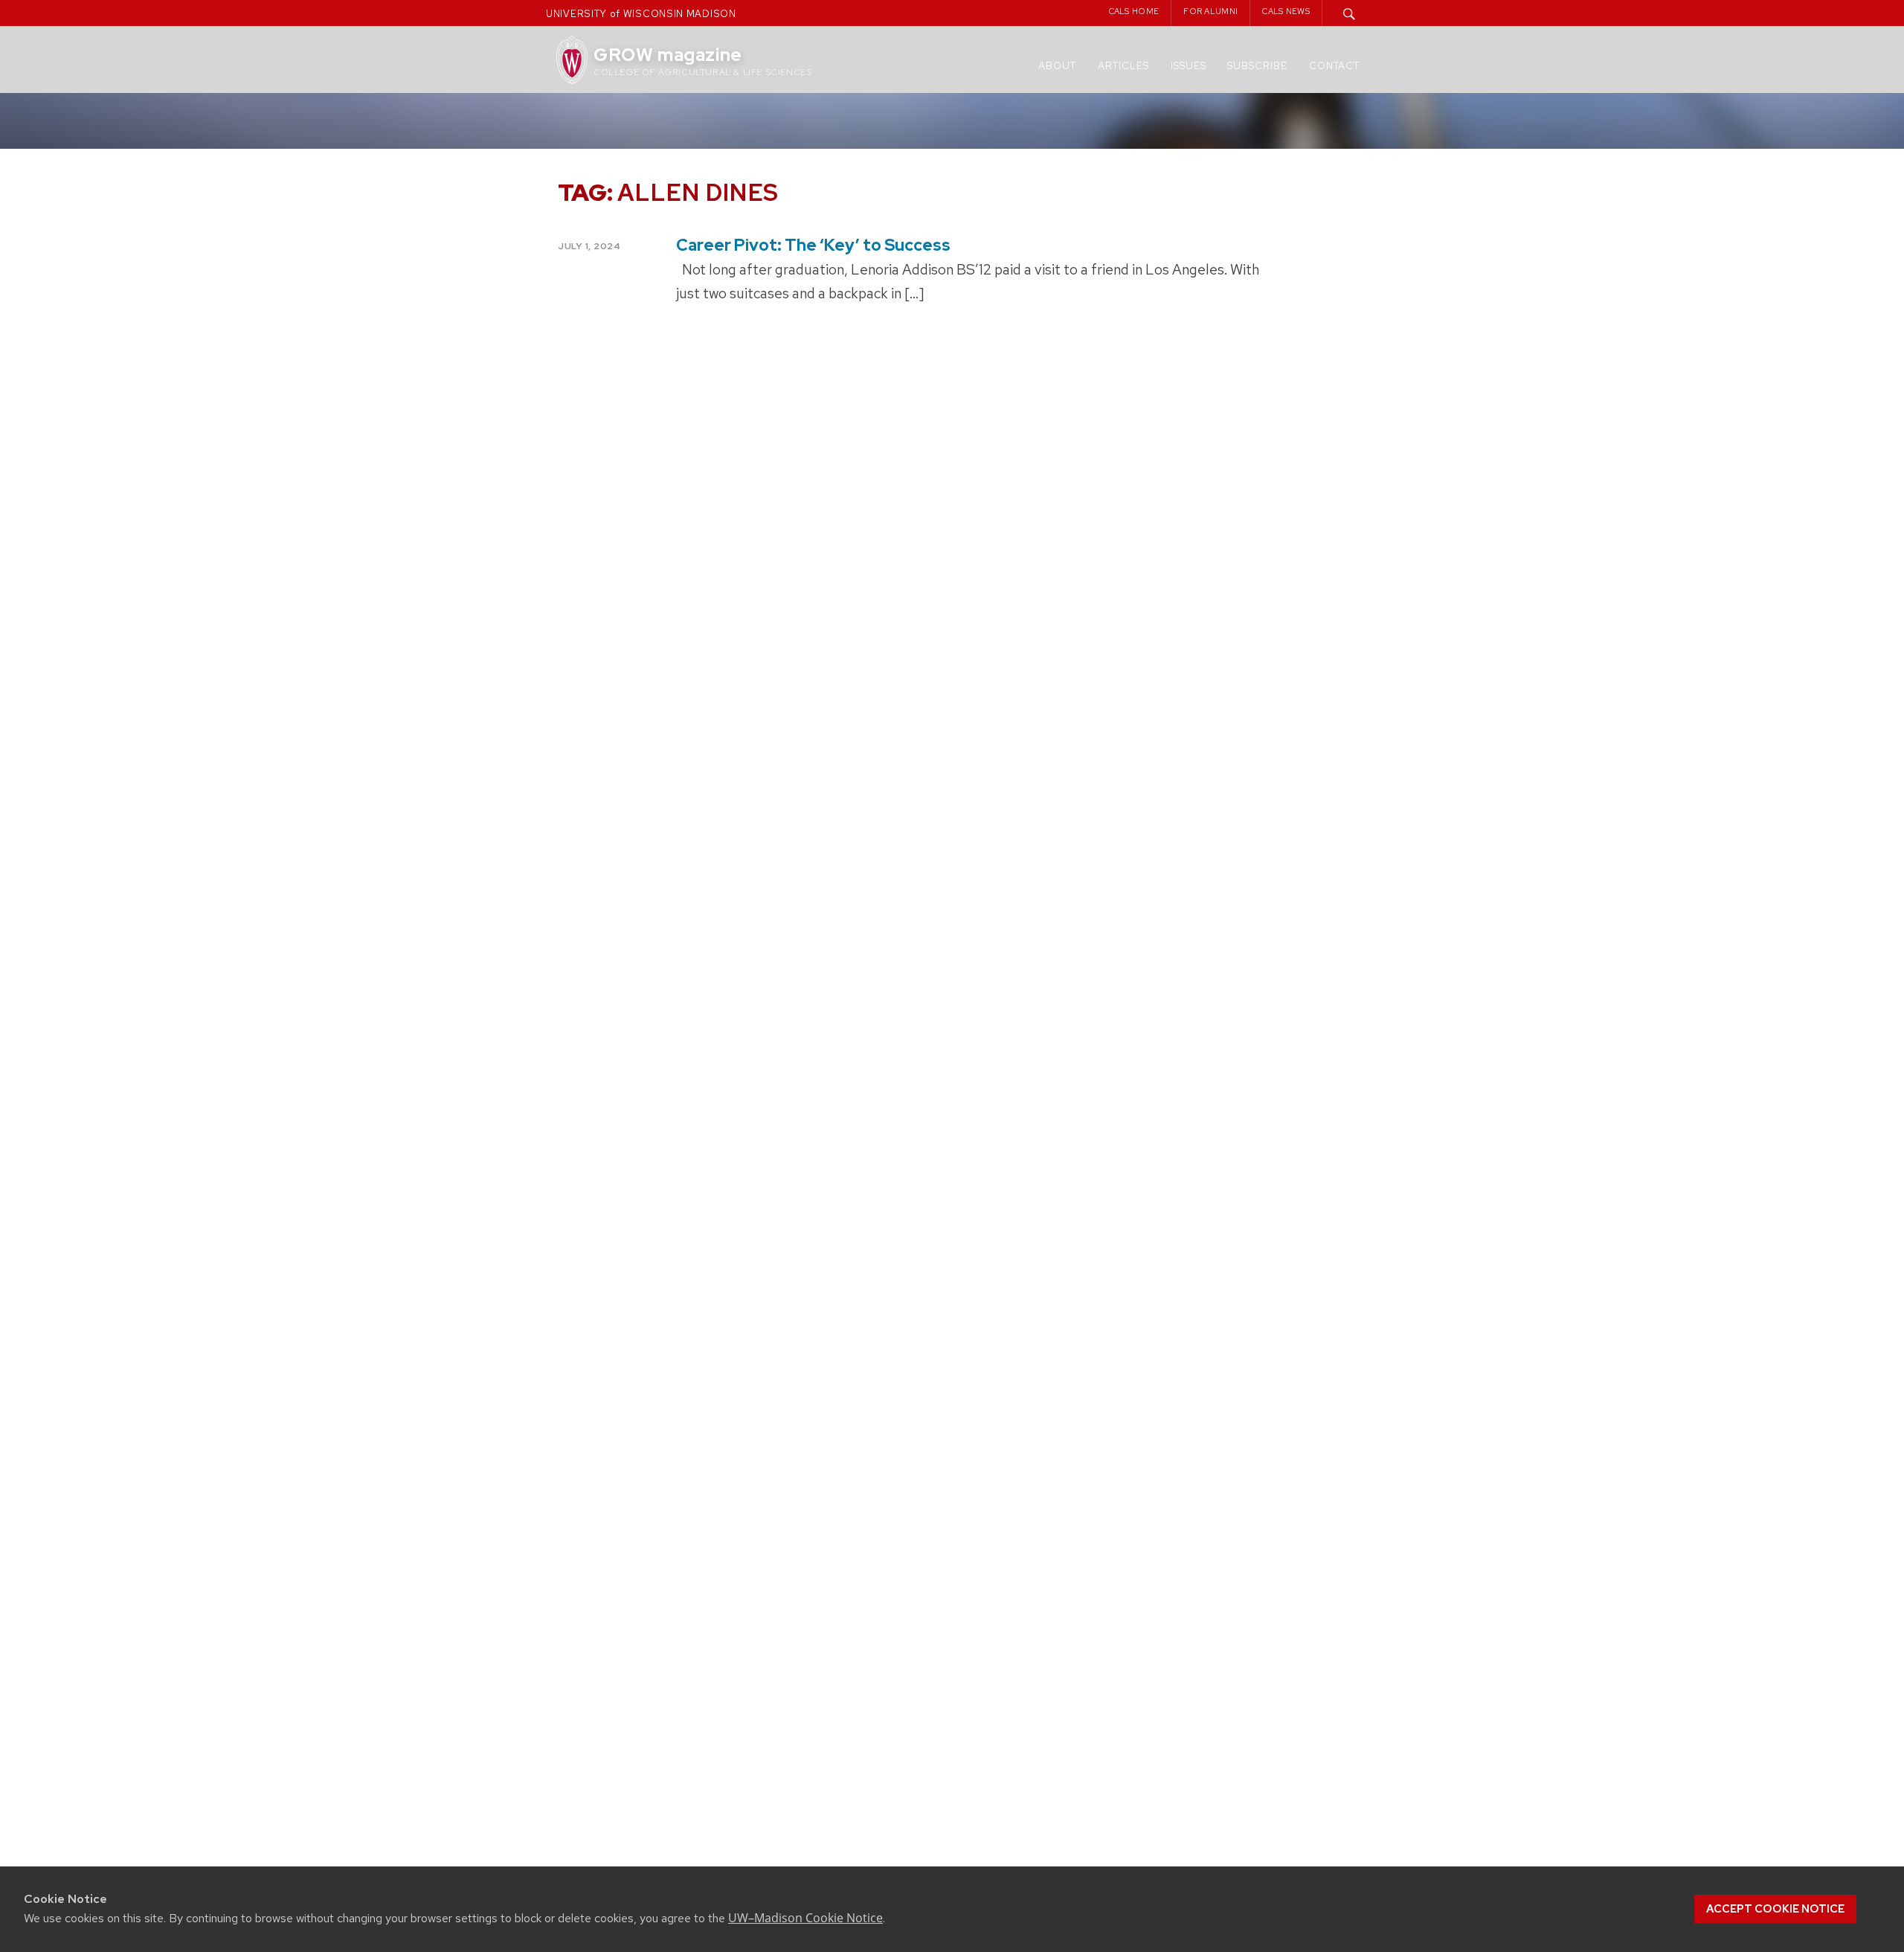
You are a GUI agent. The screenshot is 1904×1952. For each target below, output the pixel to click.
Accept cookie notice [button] (1775, 1909)
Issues (1189, 66)
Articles (1123, 66)
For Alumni (1210, 11)
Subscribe (1257, 66)
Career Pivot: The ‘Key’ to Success (813, 245)
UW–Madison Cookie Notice (805, 1918)
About (1057, 66)
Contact (1334, 66)
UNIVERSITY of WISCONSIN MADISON (641, 14)
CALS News (1286, 11)
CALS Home (1134, 11)
